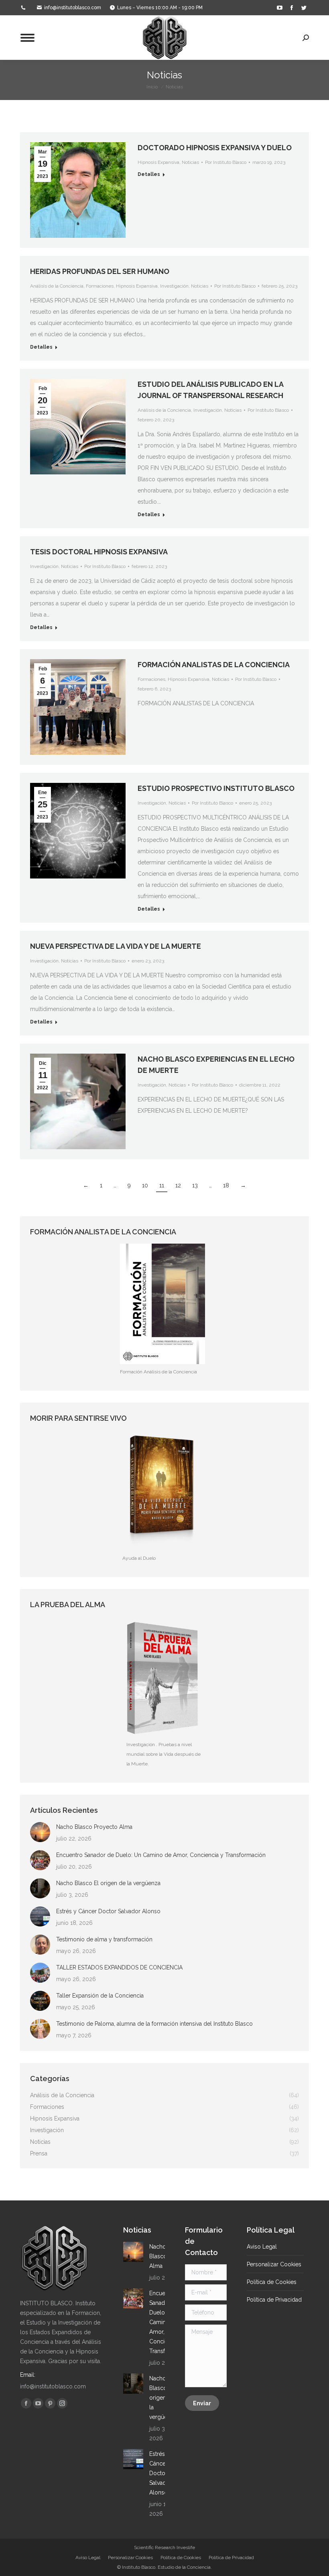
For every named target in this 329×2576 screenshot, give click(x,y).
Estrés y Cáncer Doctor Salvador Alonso (108, 1911)
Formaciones (100, 286)
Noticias (190, 162)
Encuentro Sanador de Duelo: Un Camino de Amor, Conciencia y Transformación (161, 1855)
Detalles (149, 174)
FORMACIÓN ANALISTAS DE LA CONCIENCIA (214, 665)
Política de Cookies (272, 2282)
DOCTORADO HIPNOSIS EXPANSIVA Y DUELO (215, 148)
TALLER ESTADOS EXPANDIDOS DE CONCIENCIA (119, 1967)
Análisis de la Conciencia (57, 286)
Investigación (174, 286)
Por (226, 162)
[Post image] (40, 1832)
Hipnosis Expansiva (158, 162)
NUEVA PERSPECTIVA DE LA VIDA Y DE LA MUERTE (116, 946)
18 (226, 1185)
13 (195, 1185)
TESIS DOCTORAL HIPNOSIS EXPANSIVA (99, 552)
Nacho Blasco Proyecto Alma (94, 1827)
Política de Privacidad (274, 2300)
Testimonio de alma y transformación (104, 1939)
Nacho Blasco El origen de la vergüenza (108, 1883)
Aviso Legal (262, 2247)
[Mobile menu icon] (27, 38)
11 (162, 1185)
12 (178, 1185)
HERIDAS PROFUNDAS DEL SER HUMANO (100, 271)
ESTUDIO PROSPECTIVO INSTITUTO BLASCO (216, 788)
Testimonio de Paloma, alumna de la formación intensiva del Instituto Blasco (154, 2024)
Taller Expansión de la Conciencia (100, 1996)
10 (145, 1185)
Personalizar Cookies (274, 2264)
